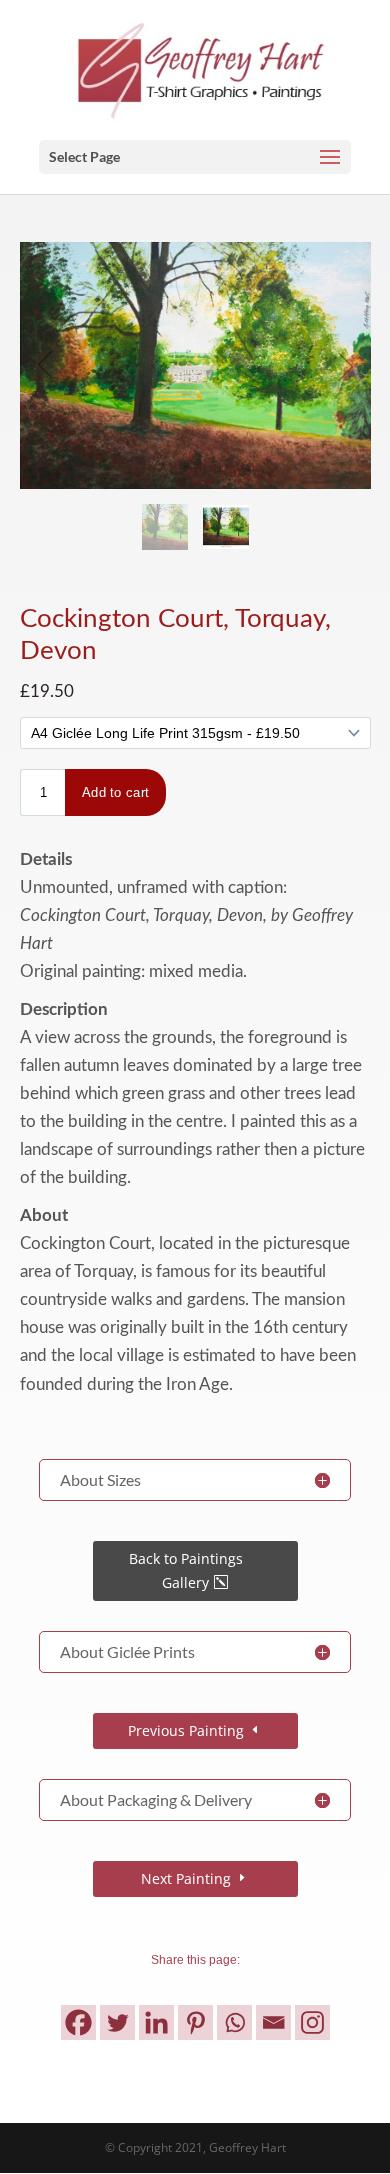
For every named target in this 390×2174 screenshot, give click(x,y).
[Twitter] (117, 2022)
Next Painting (186, 1878)
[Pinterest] (195, 2022)
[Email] (273, 2022)
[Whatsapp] (234, 2022)
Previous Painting (186, 1730)
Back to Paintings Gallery (186, 1570)
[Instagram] (312, 2022)
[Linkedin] (156, 2022)
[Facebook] (78, 2022)
